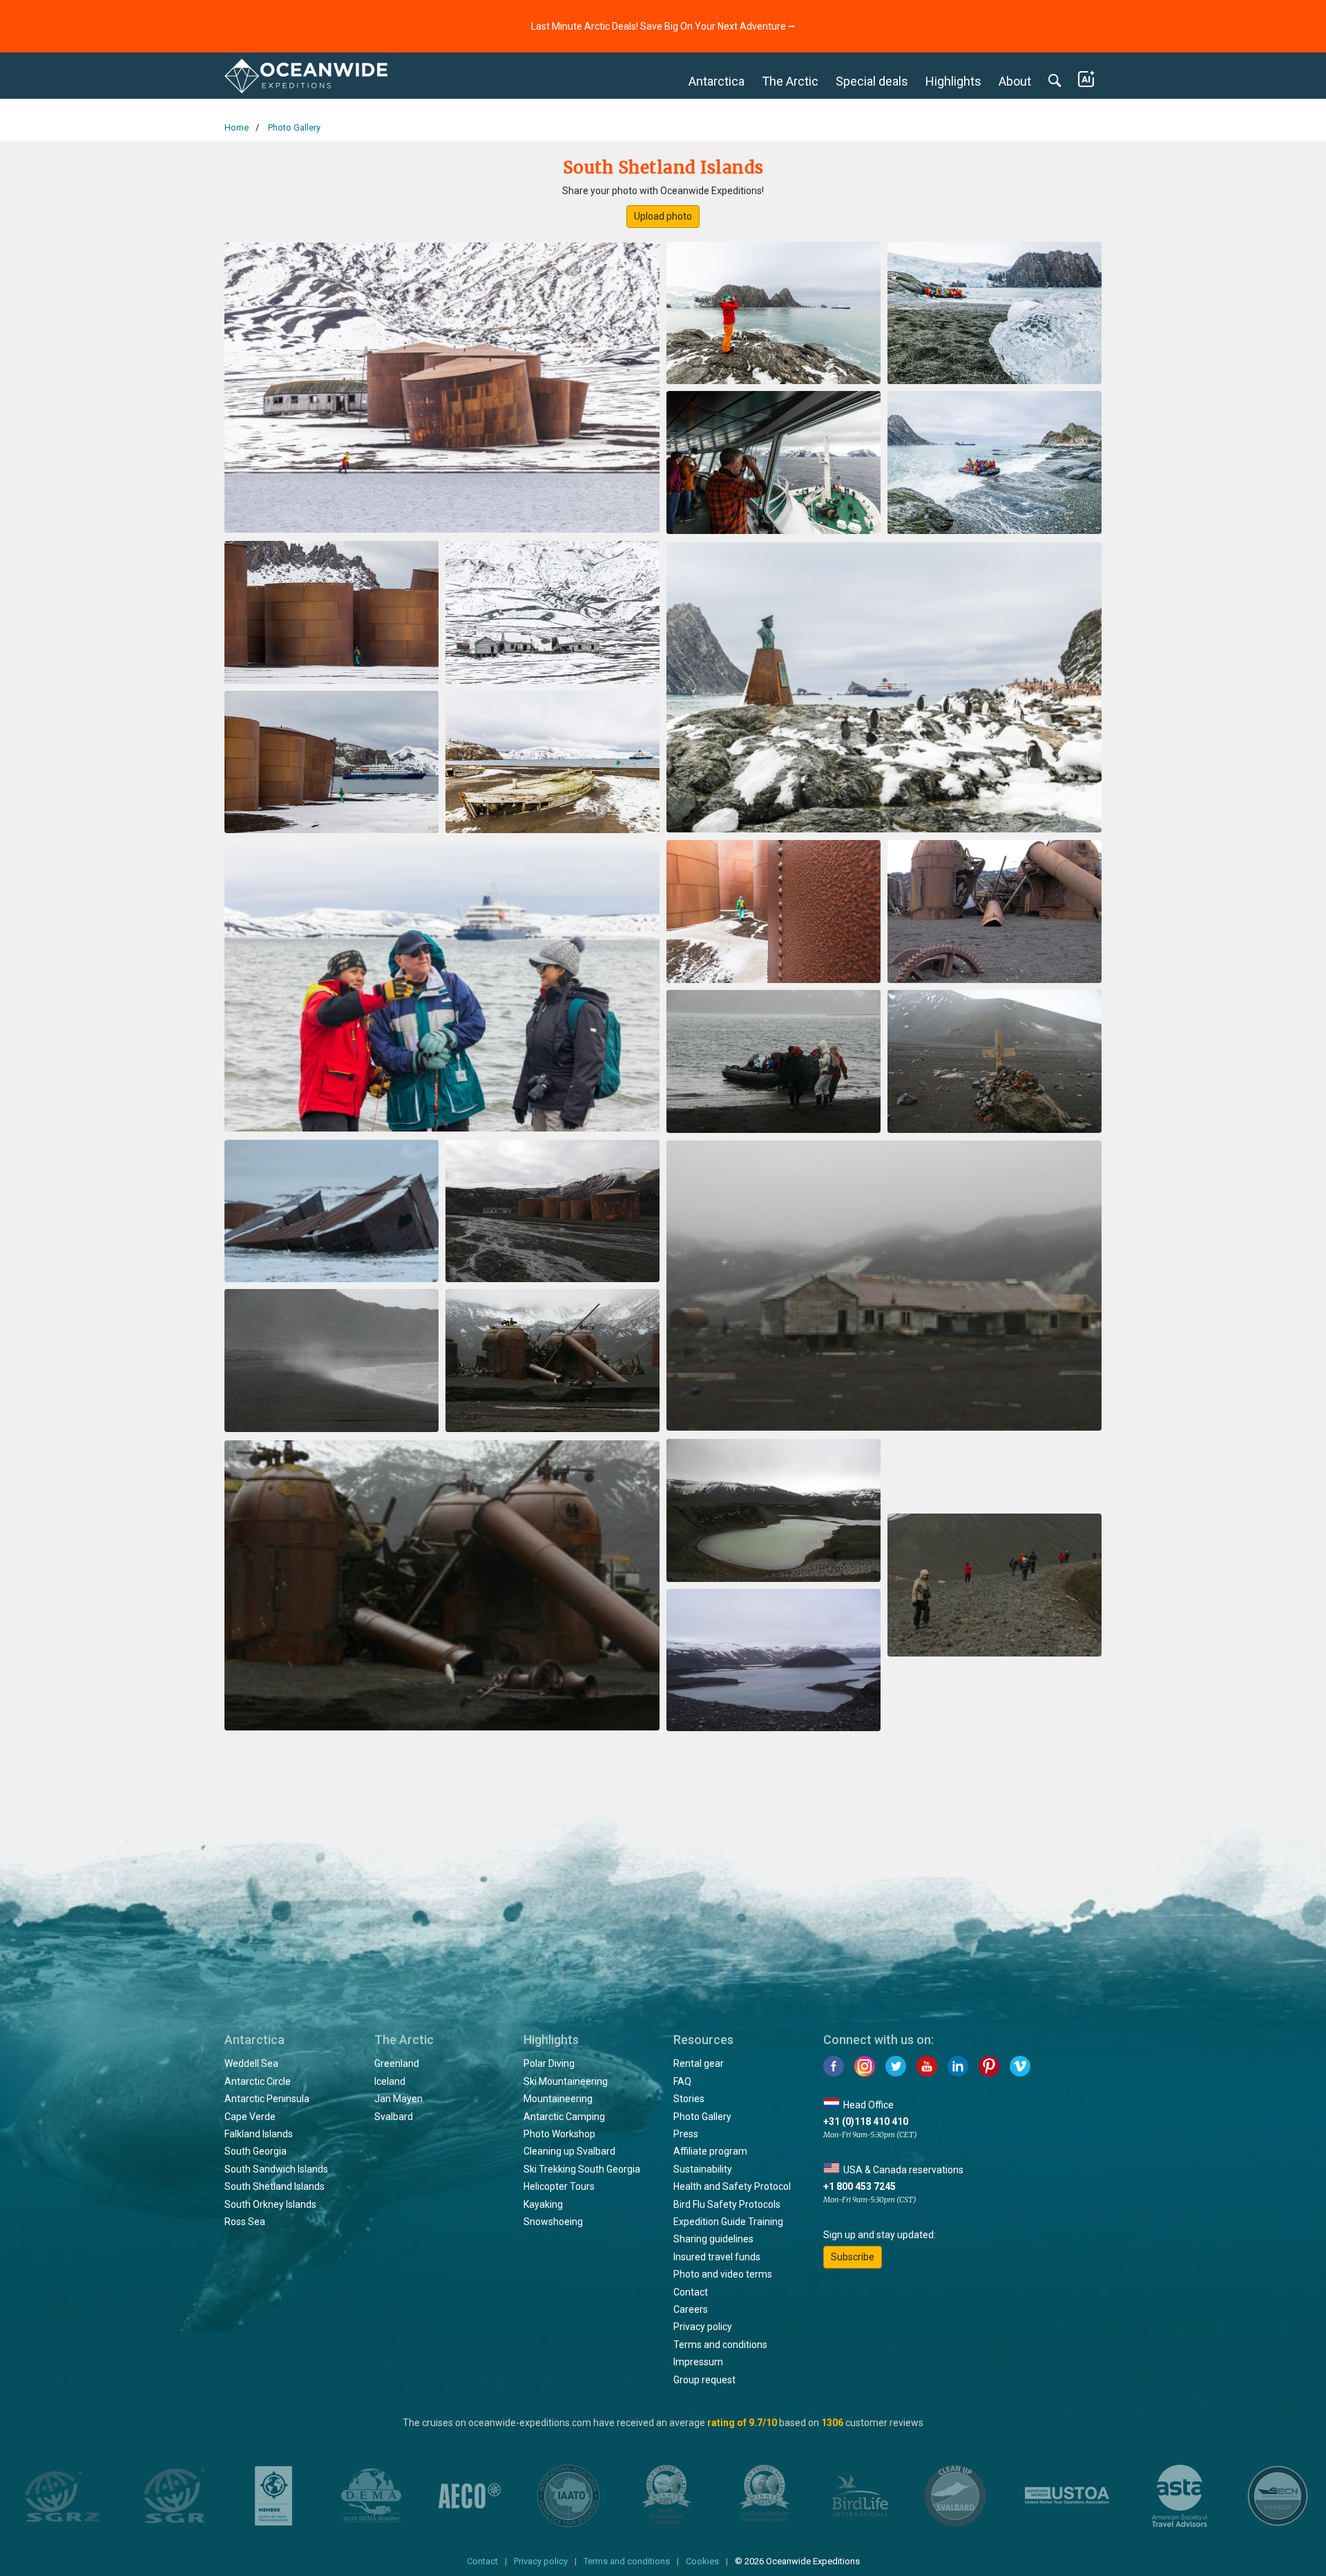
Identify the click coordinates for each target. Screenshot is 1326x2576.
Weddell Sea (251, 2063)
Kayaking (543, 2204)
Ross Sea (245, 2222)
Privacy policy (703, 2327)
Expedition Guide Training (728, 2222)
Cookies (702, 2561)
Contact (691, 2292)
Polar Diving (549, 2063)
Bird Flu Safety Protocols (727, 2204)
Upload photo (663, 216)
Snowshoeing (553, 2222)
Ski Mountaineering (566, 2081)
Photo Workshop (559, 2134)
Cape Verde (250, 2117)
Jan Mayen (398, 2099)
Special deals (872, 81)
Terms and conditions (720, 2345)
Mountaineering (558, 2099)
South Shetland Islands (275, 2186)
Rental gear (699, 2063)
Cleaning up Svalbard (569, 2151)
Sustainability (703, 2169)
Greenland (397, 2063)
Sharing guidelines (713, 2239)
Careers (691, 2309)
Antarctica (717, 81)
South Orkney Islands (270, 2204)
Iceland (390, 2081)
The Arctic (790, 81)
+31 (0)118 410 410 (866, 2121)
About (1015, 81)
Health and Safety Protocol (732, 2186)
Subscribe (853, 2257)
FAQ (682, 2081)
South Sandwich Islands (276, 2169)
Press (686, 2134)
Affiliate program (710, 2151)
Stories (689, 2099)
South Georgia (256, 2151)
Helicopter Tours (559, 2186)
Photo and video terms (723, 2274)
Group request (704, 2380)
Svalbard (394, 2117)
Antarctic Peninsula (267, 2099)
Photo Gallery (702, 2117)
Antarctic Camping (564, 2117)
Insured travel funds (717, 2257)
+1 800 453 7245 (859, 2186)
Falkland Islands (259, 2134)
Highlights (953, 81)
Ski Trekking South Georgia (582, 2169)
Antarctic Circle (258, 2081)
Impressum (698, 2362)
